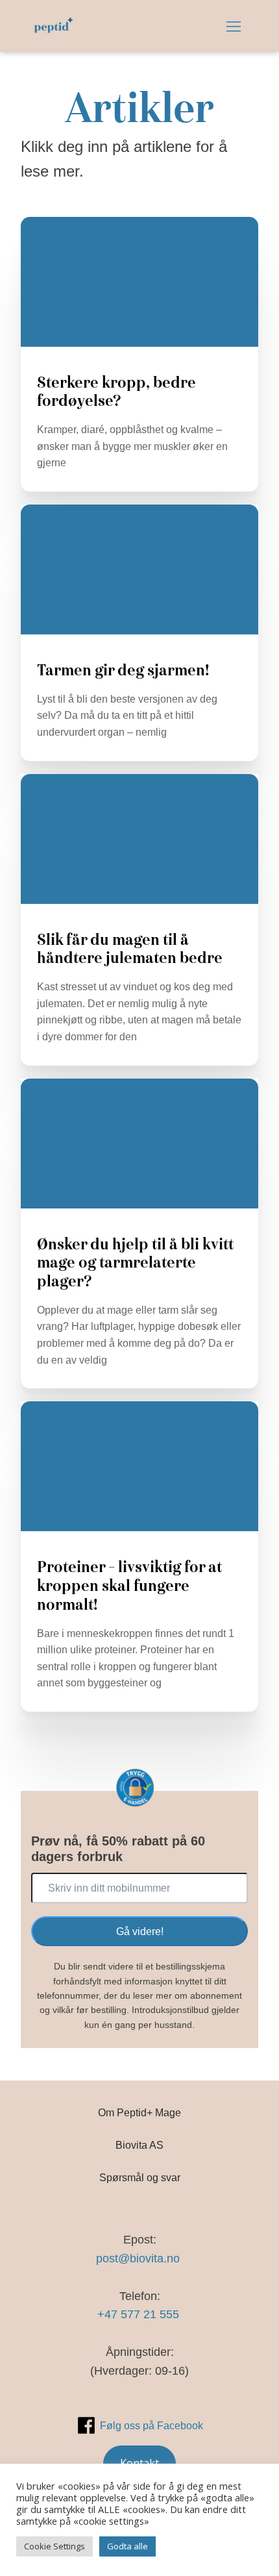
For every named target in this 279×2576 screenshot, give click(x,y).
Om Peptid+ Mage (139, 2112)
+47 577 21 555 (140, 2314)
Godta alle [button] (127, 2546)
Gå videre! (140, 1931)
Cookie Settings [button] (55, 2546)
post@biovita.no (139, 2258)
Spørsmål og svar (140, 2177)
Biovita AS (139, 2145)
